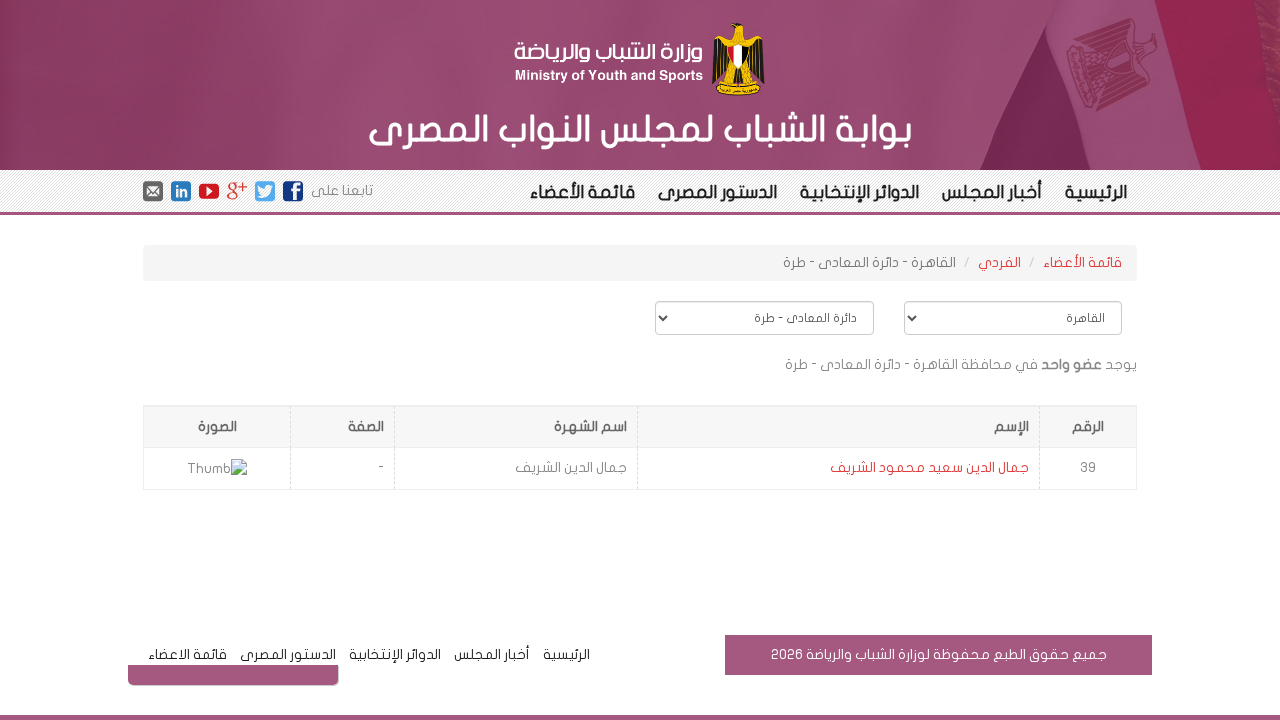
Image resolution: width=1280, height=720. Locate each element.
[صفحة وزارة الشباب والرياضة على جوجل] (237, 190)
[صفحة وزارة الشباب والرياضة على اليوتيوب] (209, 190)
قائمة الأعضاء (582, 192)
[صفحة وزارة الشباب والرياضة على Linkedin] (181, 190)
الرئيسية (1096, 192)
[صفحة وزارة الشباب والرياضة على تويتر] (265, 190)
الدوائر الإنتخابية (859, 192)
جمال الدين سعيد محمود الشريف (929, 467)
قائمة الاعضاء (187, 654)
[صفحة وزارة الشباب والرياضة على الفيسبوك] (293, 190)
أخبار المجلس (992, 192)
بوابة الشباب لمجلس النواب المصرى (640, 129)
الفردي (999, 262)
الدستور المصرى (717, 192)
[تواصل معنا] (153, 190)
